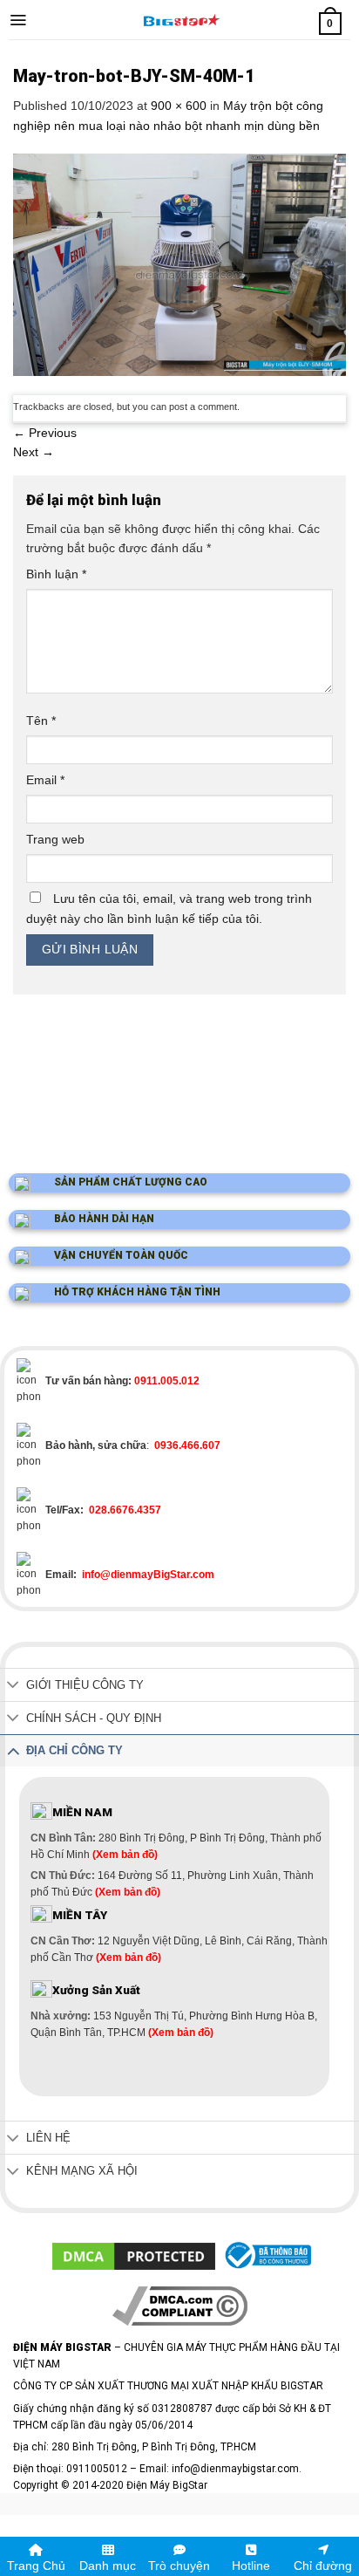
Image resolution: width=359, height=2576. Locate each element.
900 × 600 (179, 106)
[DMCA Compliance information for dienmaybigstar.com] (180, 2306)
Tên (41, 721)
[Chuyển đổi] (13, 1687)
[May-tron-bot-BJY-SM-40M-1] (179, 263)
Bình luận (56, 574)
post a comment (203, 407)
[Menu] (18, 20)
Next (34, 452)
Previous (45, 433)
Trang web (55, 839)
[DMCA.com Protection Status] (134, 2255)
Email (45, 780)
